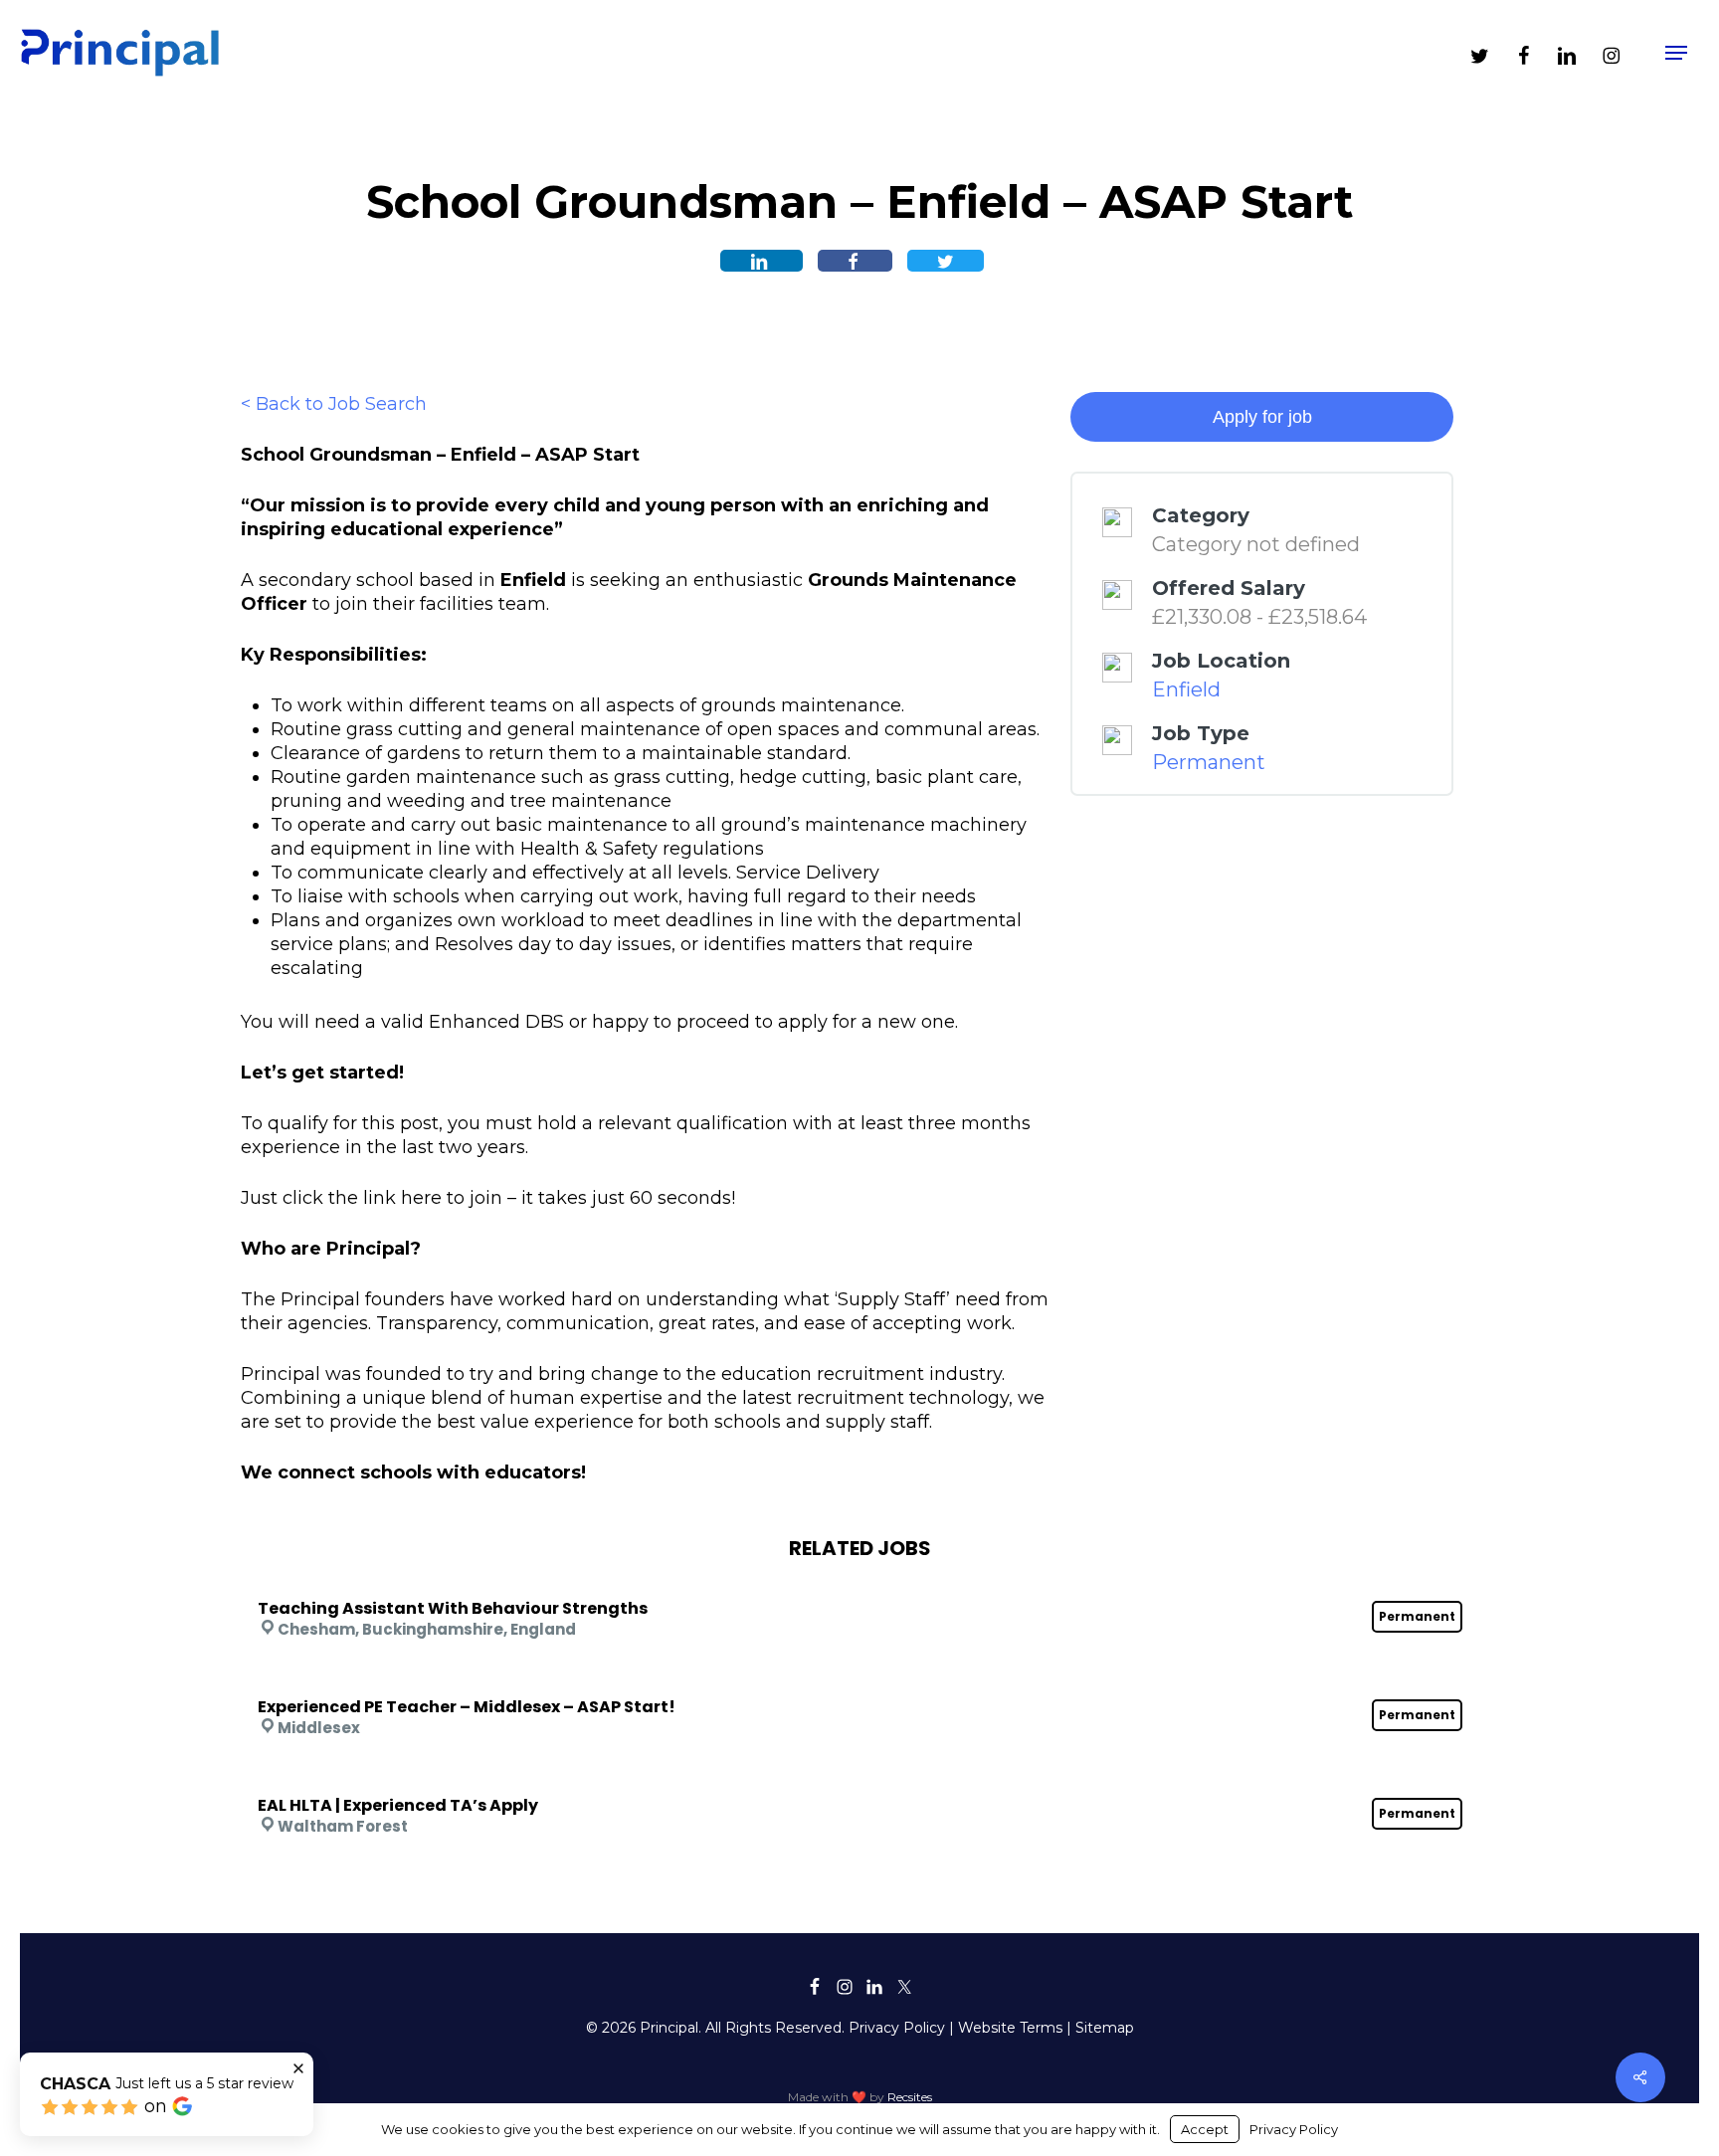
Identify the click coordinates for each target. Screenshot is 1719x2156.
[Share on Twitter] (946, 261)
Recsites (910, 2097)
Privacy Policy (897, 2028)
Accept (1205, 2129)
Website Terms (1010, 2028)
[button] (1676, 53)
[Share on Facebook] (855, 261)
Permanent (1209, 762)
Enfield (1186, 689)
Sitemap (1105, 2028)
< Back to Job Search (334, 404)
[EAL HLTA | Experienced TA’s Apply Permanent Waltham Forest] (860, 1779)
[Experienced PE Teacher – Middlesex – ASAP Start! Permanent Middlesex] (860, 1680)
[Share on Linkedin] (762, 261)
